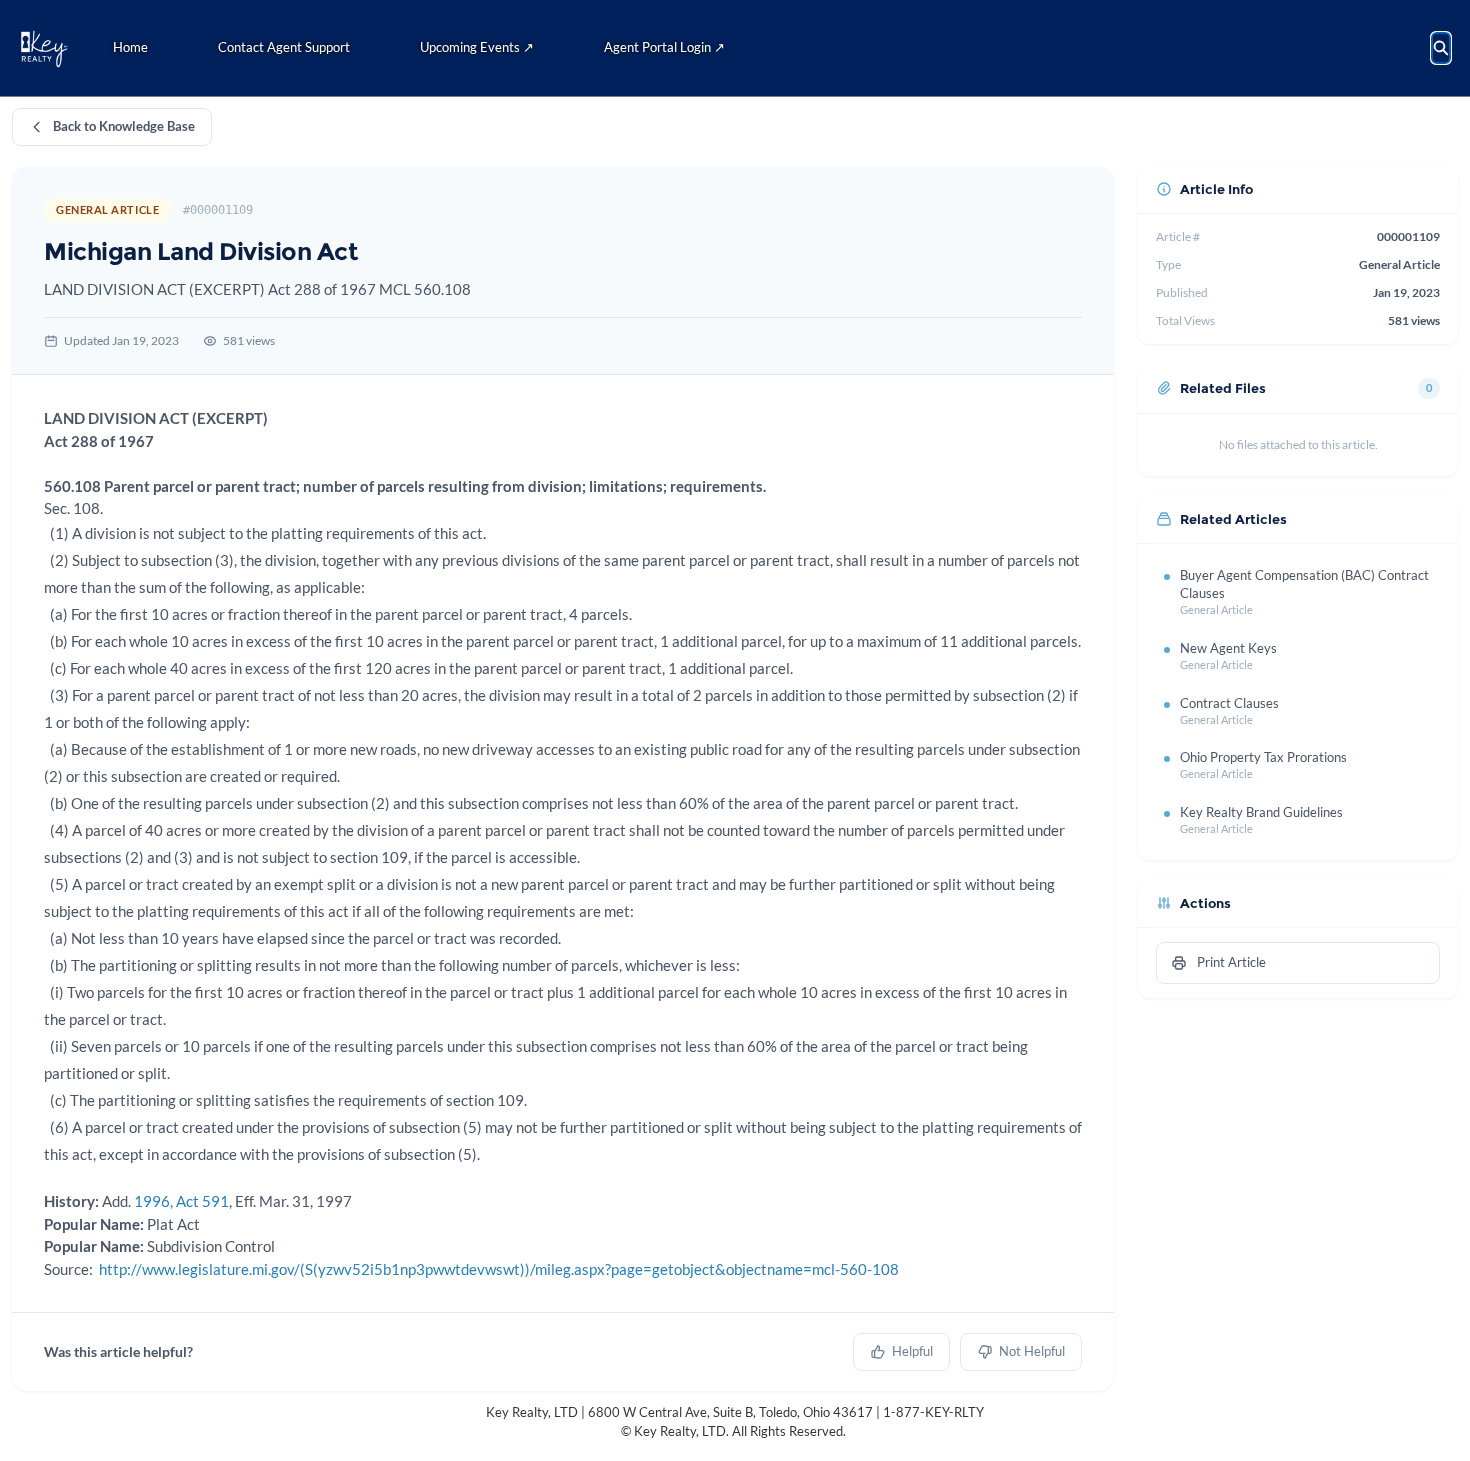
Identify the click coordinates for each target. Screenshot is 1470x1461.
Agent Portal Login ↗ (664, 47)
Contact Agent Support (284, 47)
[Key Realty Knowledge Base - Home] (44, 48)
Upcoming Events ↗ (477, 47)
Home (130, 47)
